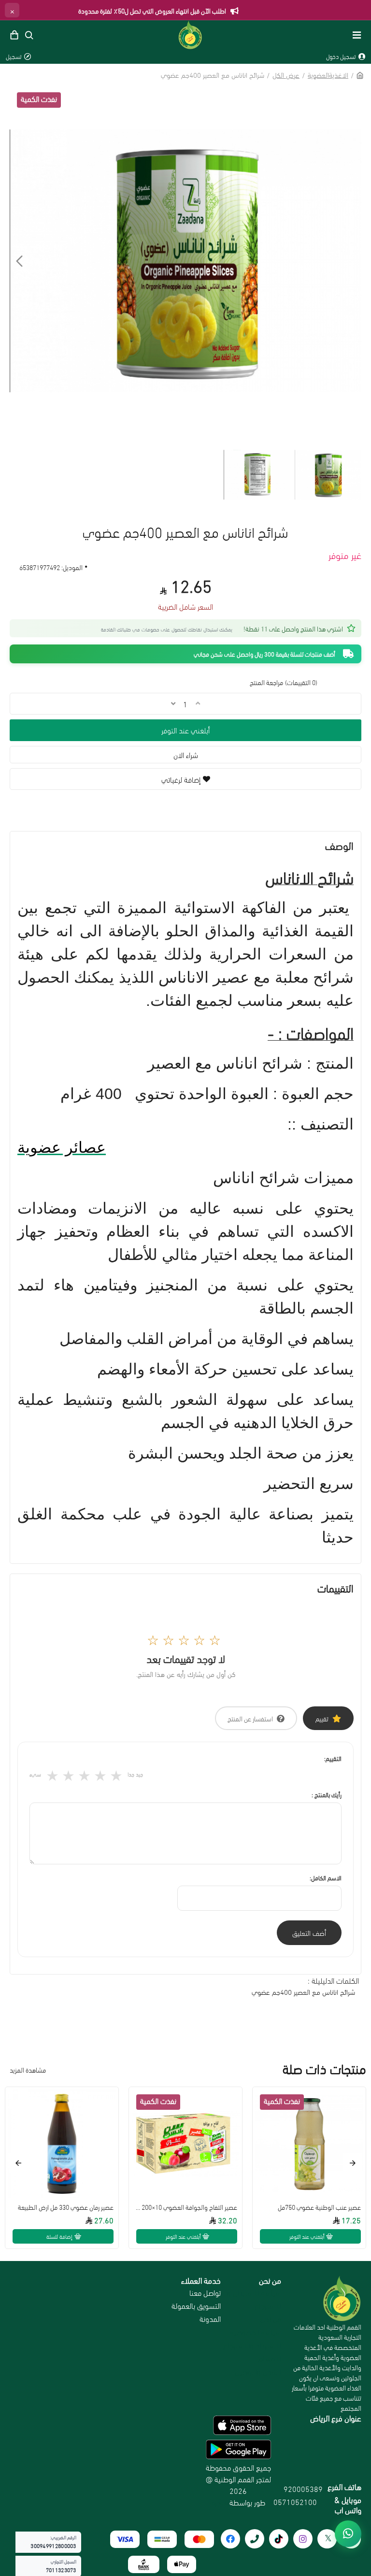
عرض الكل (286, 74)
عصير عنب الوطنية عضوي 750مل (319, 2207)
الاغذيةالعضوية (328, 74)
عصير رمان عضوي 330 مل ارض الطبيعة (66, 2207)
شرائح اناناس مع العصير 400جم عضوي (303, 1991)
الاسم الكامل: (326, 1877)
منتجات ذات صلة (324, 2069)
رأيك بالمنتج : (327, 1794)
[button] (352, 261)
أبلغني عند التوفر (185, 730)
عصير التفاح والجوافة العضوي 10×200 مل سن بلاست (185, 2207)
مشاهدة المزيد (28, 2069)
